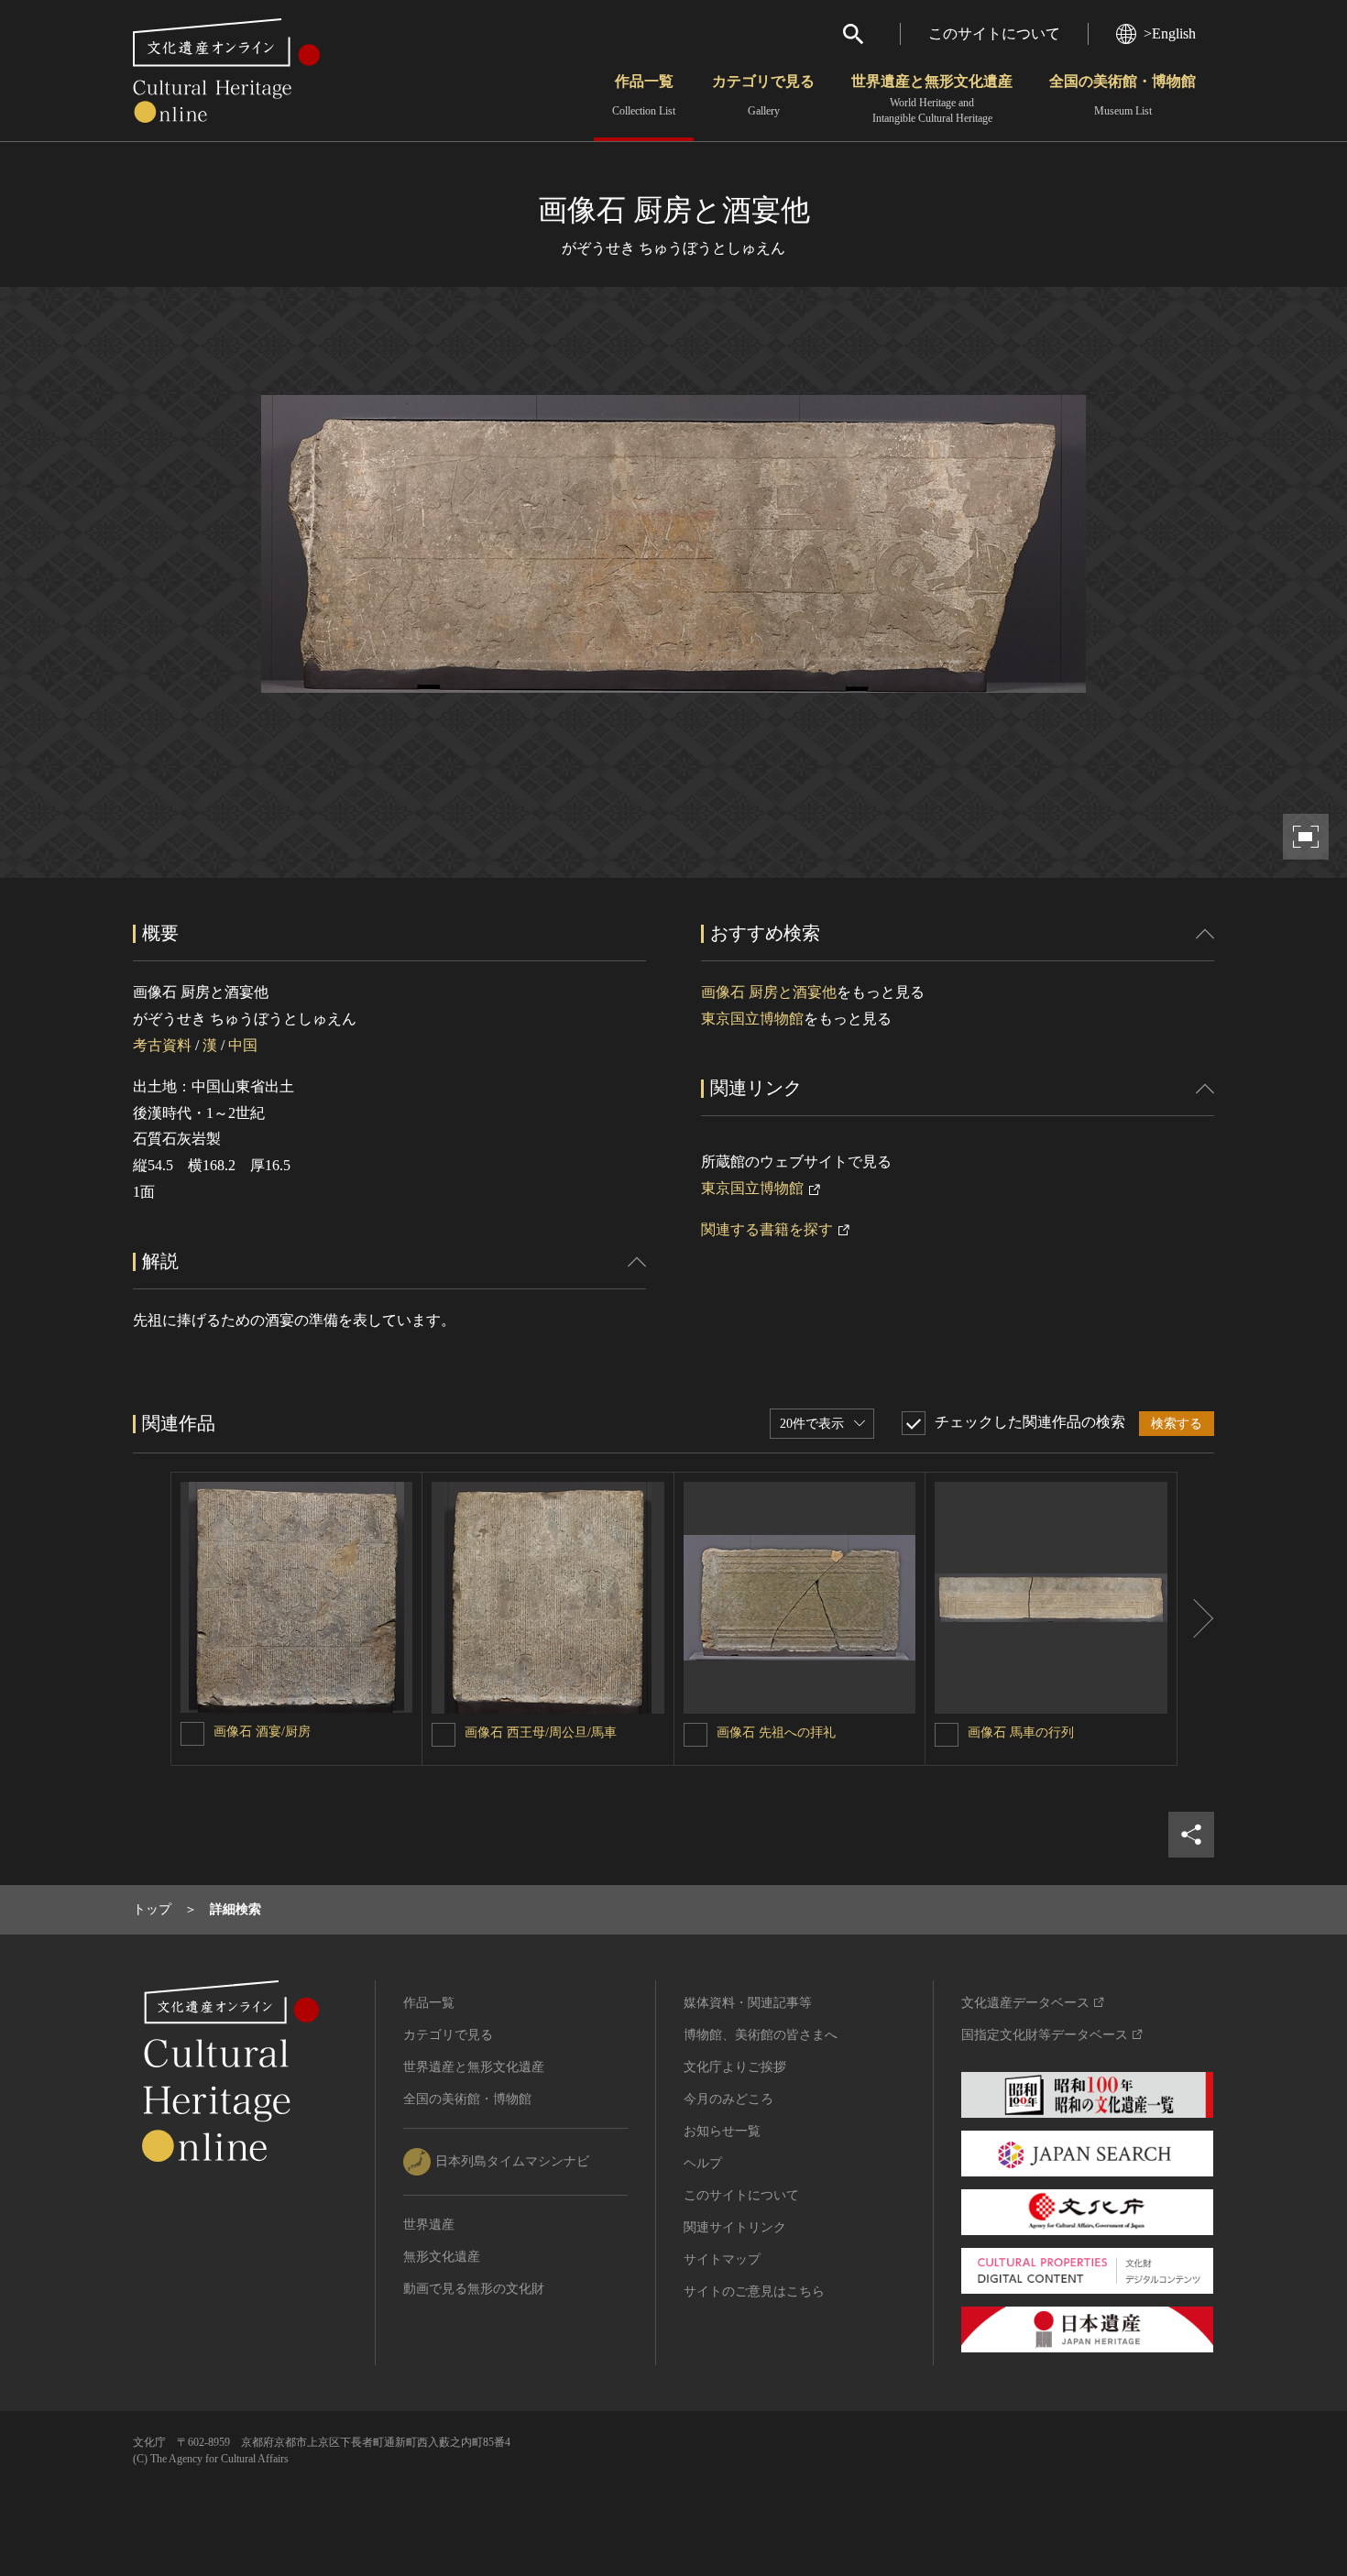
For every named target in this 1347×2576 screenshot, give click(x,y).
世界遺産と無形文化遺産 (932, 99)
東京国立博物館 (752, 1019)
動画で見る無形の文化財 (474, 2289)
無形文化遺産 (442, 2257)
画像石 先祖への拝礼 (776, 1732)
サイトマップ (722, 2259)
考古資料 (162, 1045)
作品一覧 (644, 95)
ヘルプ (703, 2163)
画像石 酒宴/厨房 (262, 1732)
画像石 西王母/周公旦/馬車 (541, 1732)
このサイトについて (994, 33)
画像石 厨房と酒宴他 (769, 992)
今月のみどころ (728, 2099)
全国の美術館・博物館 (1122, 95)
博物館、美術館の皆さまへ (761, 2035)
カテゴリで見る (763, 95)
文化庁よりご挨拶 (735, 2067)
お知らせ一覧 (722, 2131)
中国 (243, 1045)
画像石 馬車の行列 (1021, 1732)
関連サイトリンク (735, 2227)
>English (1170, 33)
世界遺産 (429, 2225)
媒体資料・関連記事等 (748, 2003)
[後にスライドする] (1196, 1619)
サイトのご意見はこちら (754, 2291)
